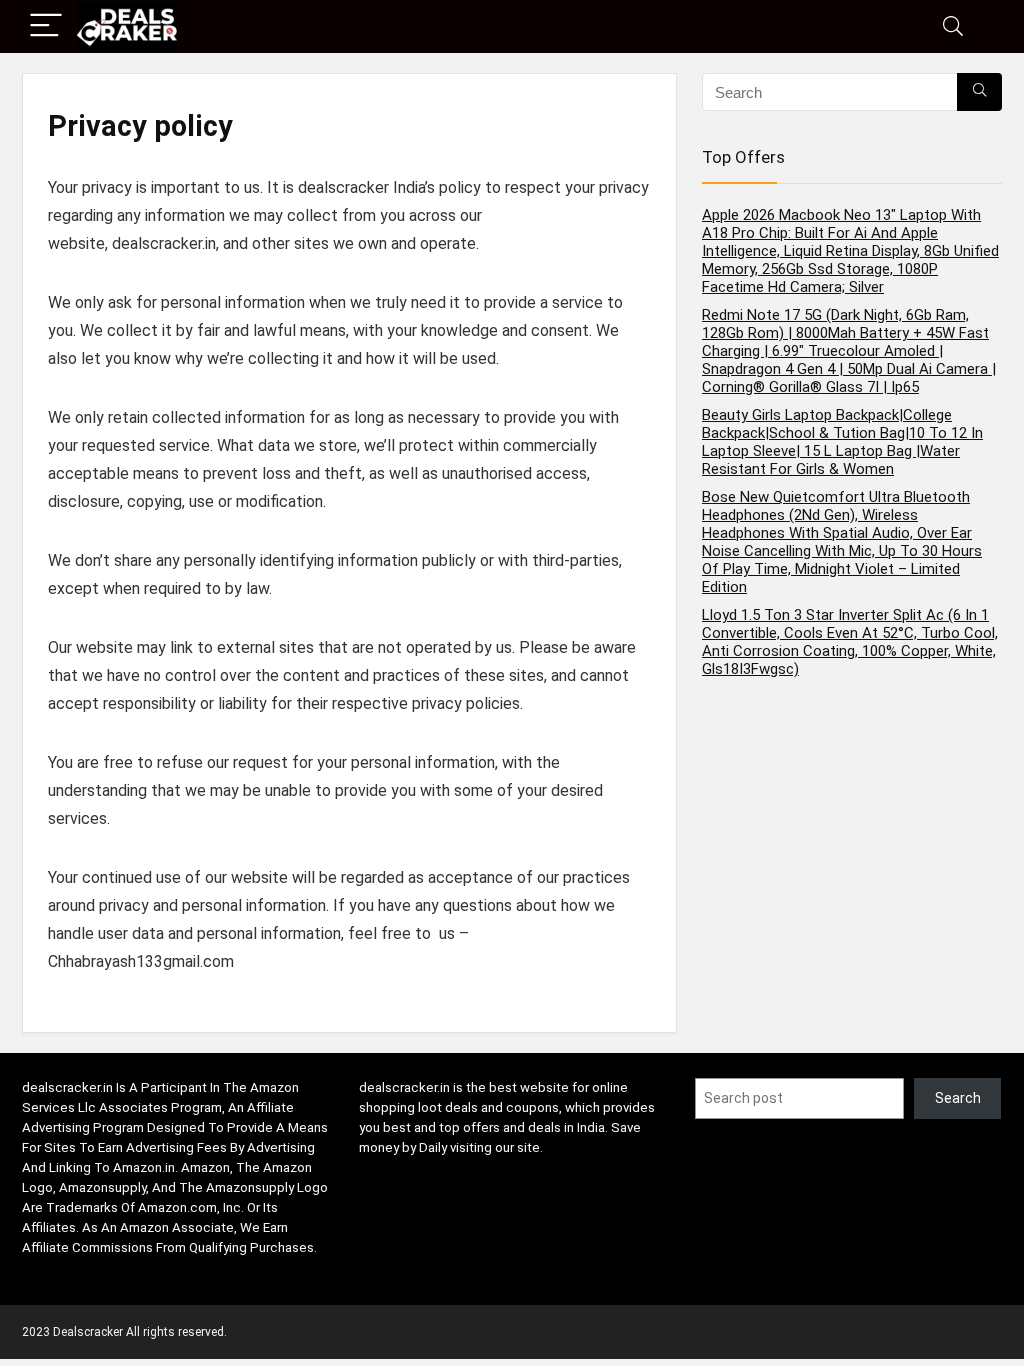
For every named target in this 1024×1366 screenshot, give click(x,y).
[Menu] (46, 26)
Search (958, 1098)
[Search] (953, 26)
